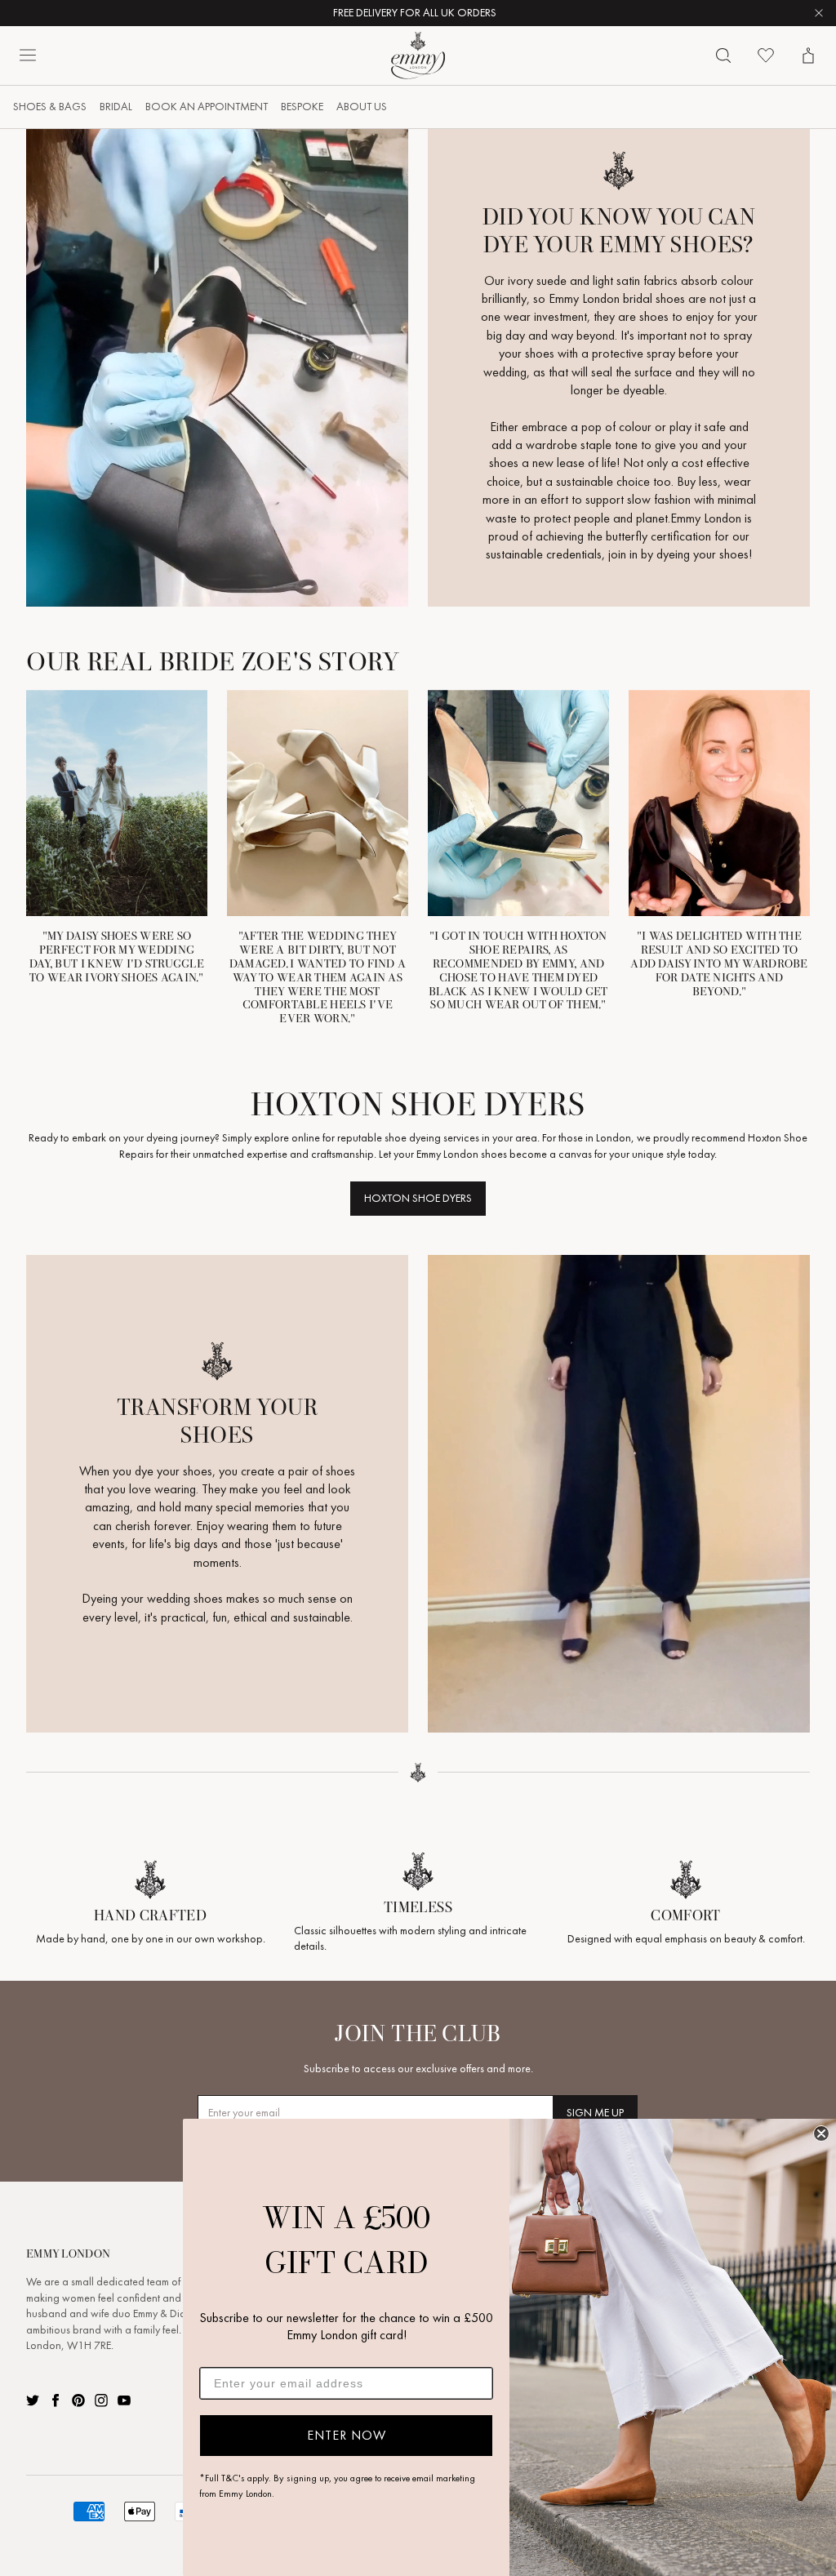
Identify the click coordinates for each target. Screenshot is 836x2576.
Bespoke (302, 107)
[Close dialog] (821, 2133)
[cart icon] (808, 56)
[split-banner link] (217, 368)
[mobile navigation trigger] (28, 56)
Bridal (116, 107)
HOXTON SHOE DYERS (418, 1198)
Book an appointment (207, 107)
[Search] (723, 56)
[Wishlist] (766, 56)
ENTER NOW (347, 2435)
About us (362, 107)
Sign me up (595, 2113)
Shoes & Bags (50, 107)
